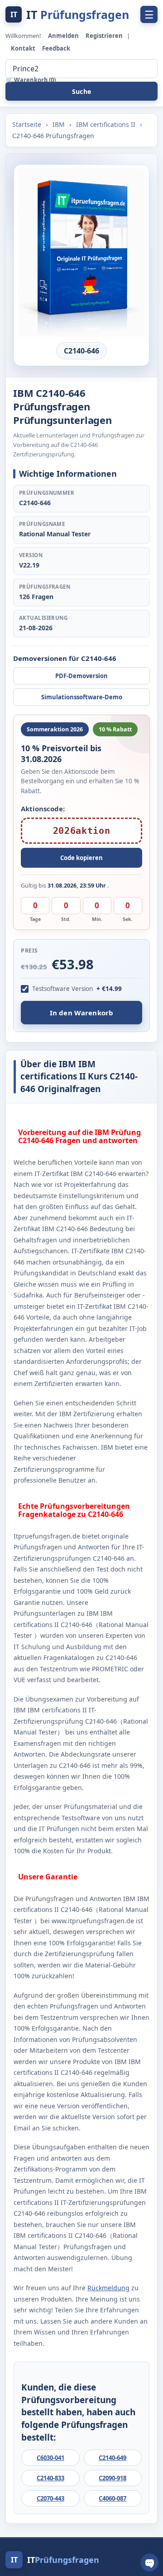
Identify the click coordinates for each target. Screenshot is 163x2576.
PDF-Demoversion (81, 676)
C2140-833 (50, 2478)
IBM (60, 124)
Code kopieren (81, 858)
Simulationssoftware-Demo (82, 697)
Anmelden (64, 36)
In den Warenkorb (81, 1013)
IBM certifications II (107, 124)
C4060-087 (113, 2498)
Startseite (28, 124)
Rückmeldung (108, 2288)
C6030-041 (50, 2458)
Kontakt (24, 48)
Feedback (56, 48)
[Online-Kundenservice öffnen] (149, 2562)
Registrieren (105, 36)
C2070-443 (50, 2498)
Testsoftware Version (62, 989)
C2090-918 (113, 2478)
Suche (82, 91)
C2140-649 (113, 2458)
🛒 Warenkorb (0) (31, 80)
